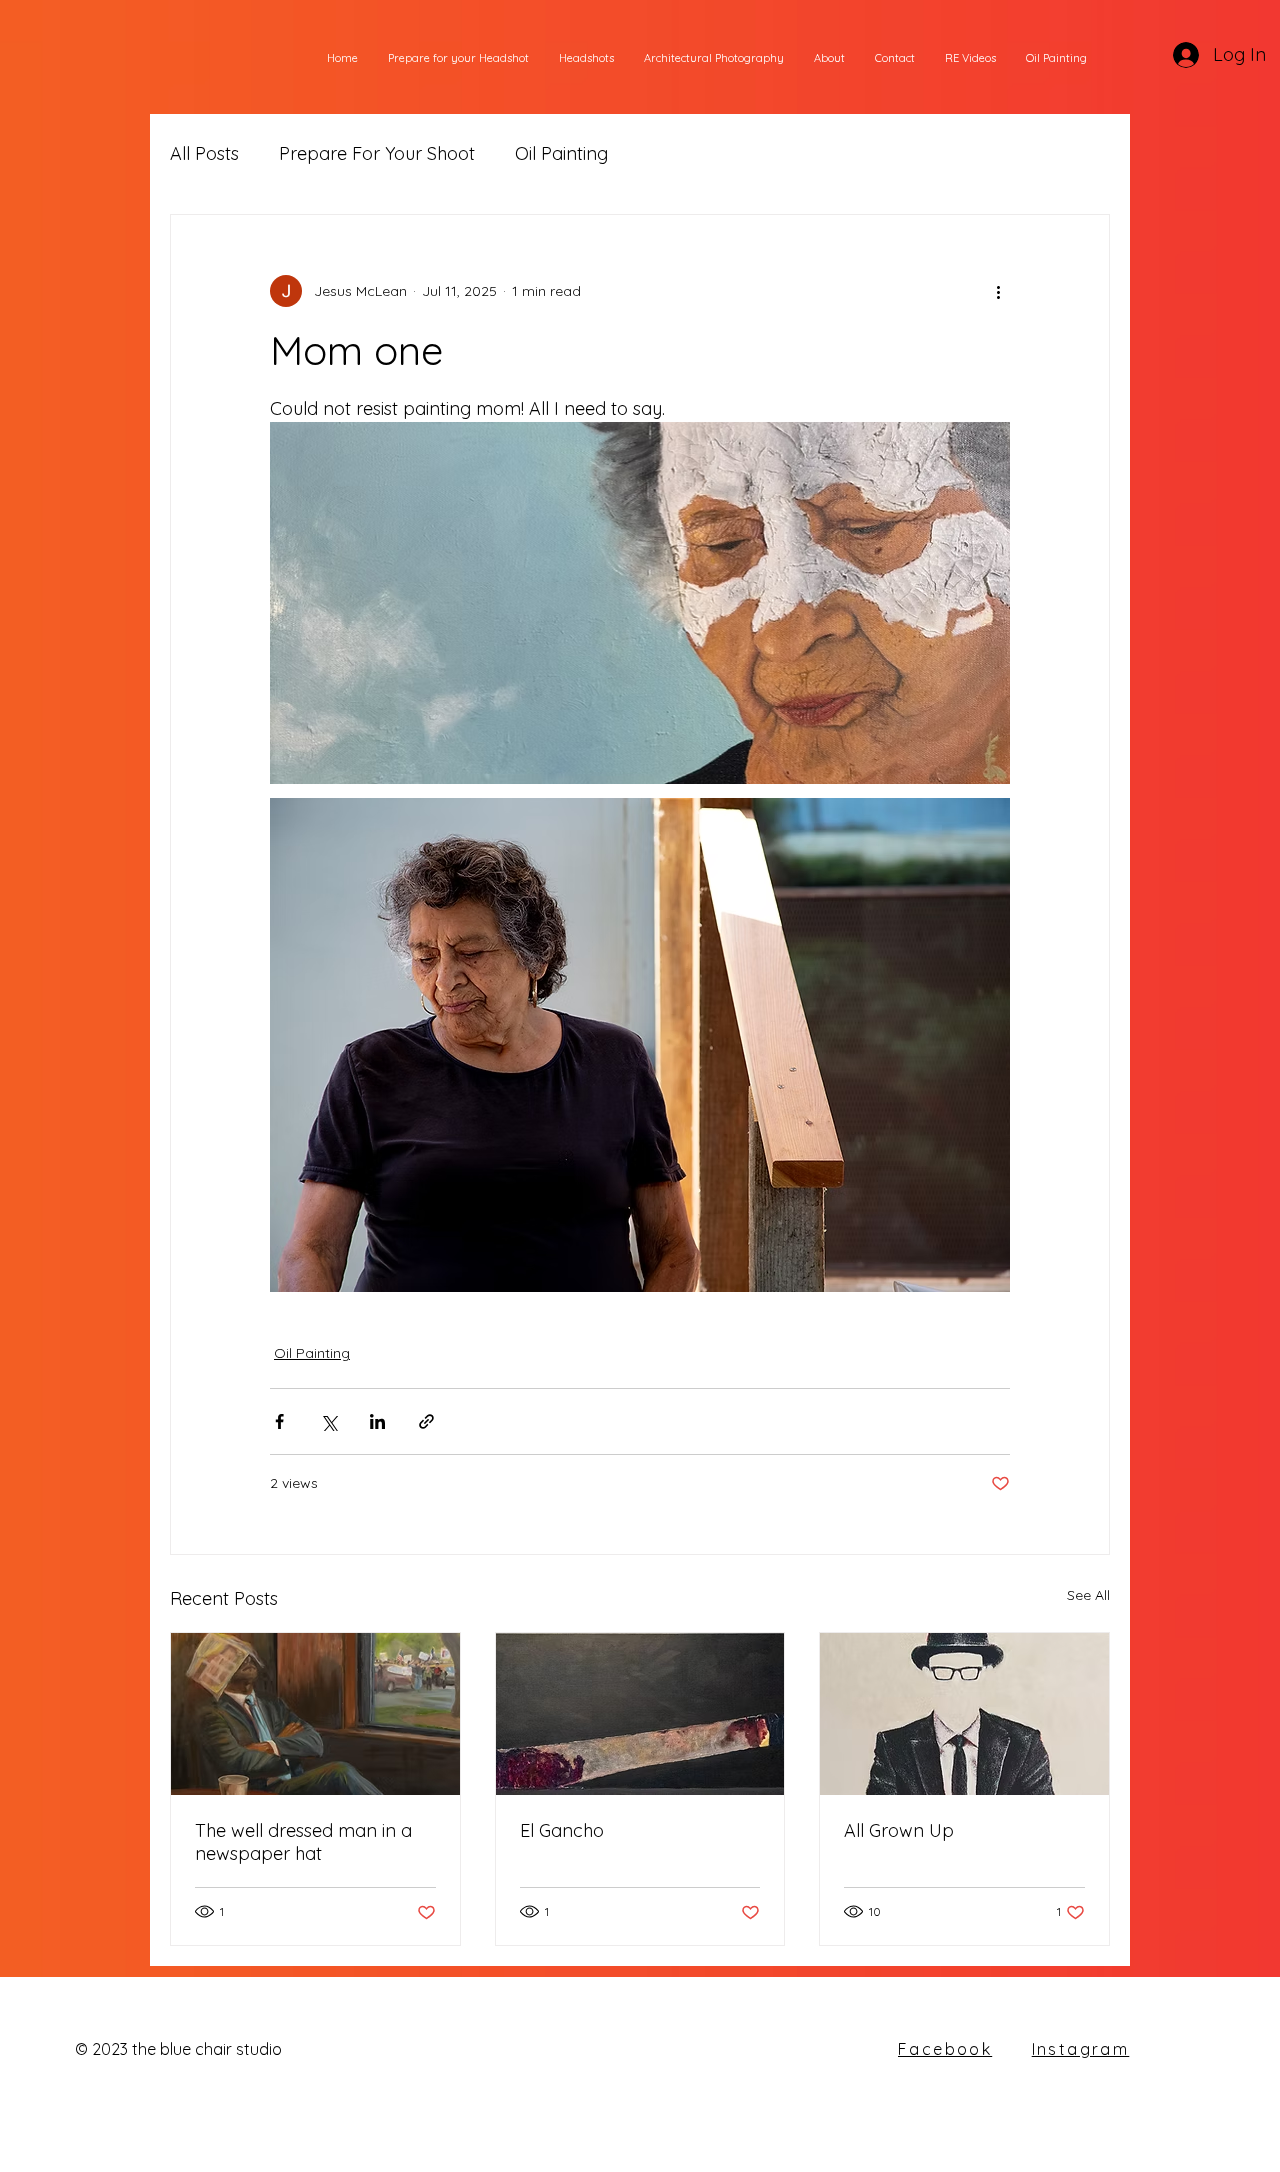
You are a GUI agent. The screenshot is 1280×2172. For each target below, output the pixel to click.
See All (1088, 1595)
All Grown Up (899, 1830)
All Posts (204, 153)
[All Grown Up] (964, 1714)
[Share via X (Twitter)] (328, 1421)
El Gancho (562, 1830)
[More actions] (998, 291)
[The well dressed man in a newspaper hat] (315, 1714)
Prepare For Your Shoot (377, 153)
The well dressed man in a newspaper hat (303, 1842)
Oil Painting (561, 153)
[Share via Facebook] (279, 1421)
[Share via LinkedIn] (377, 1421)
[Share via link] (426, 1421)
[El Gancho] (640, 1714)
